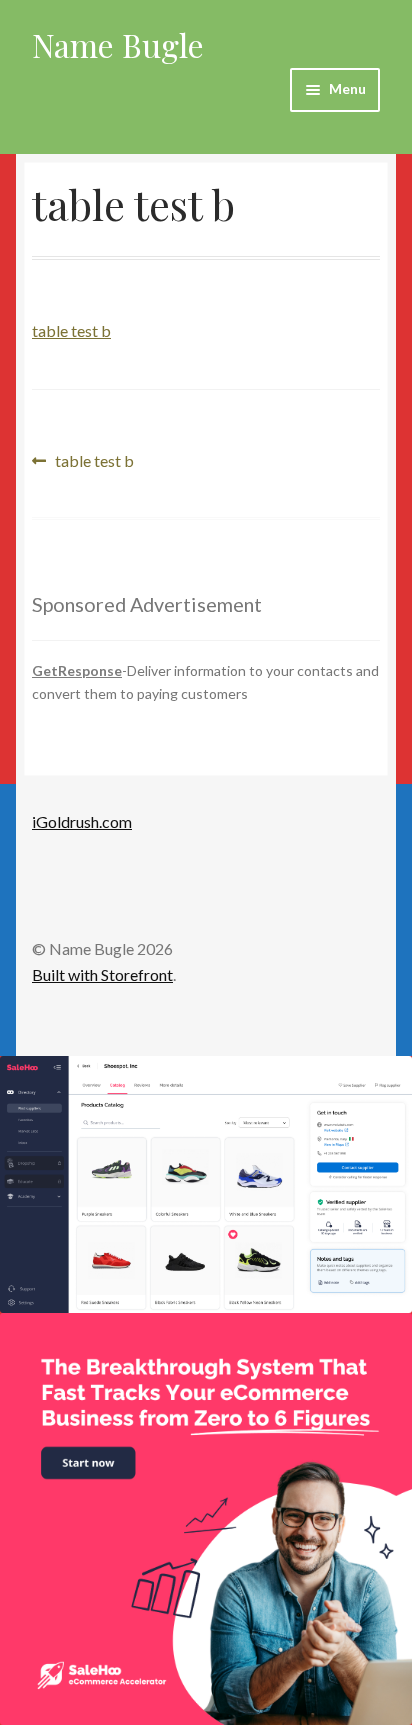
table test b (71, 330)
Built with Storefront (102, 974)
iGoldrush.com (82, 821)
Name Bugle (118, 44)
